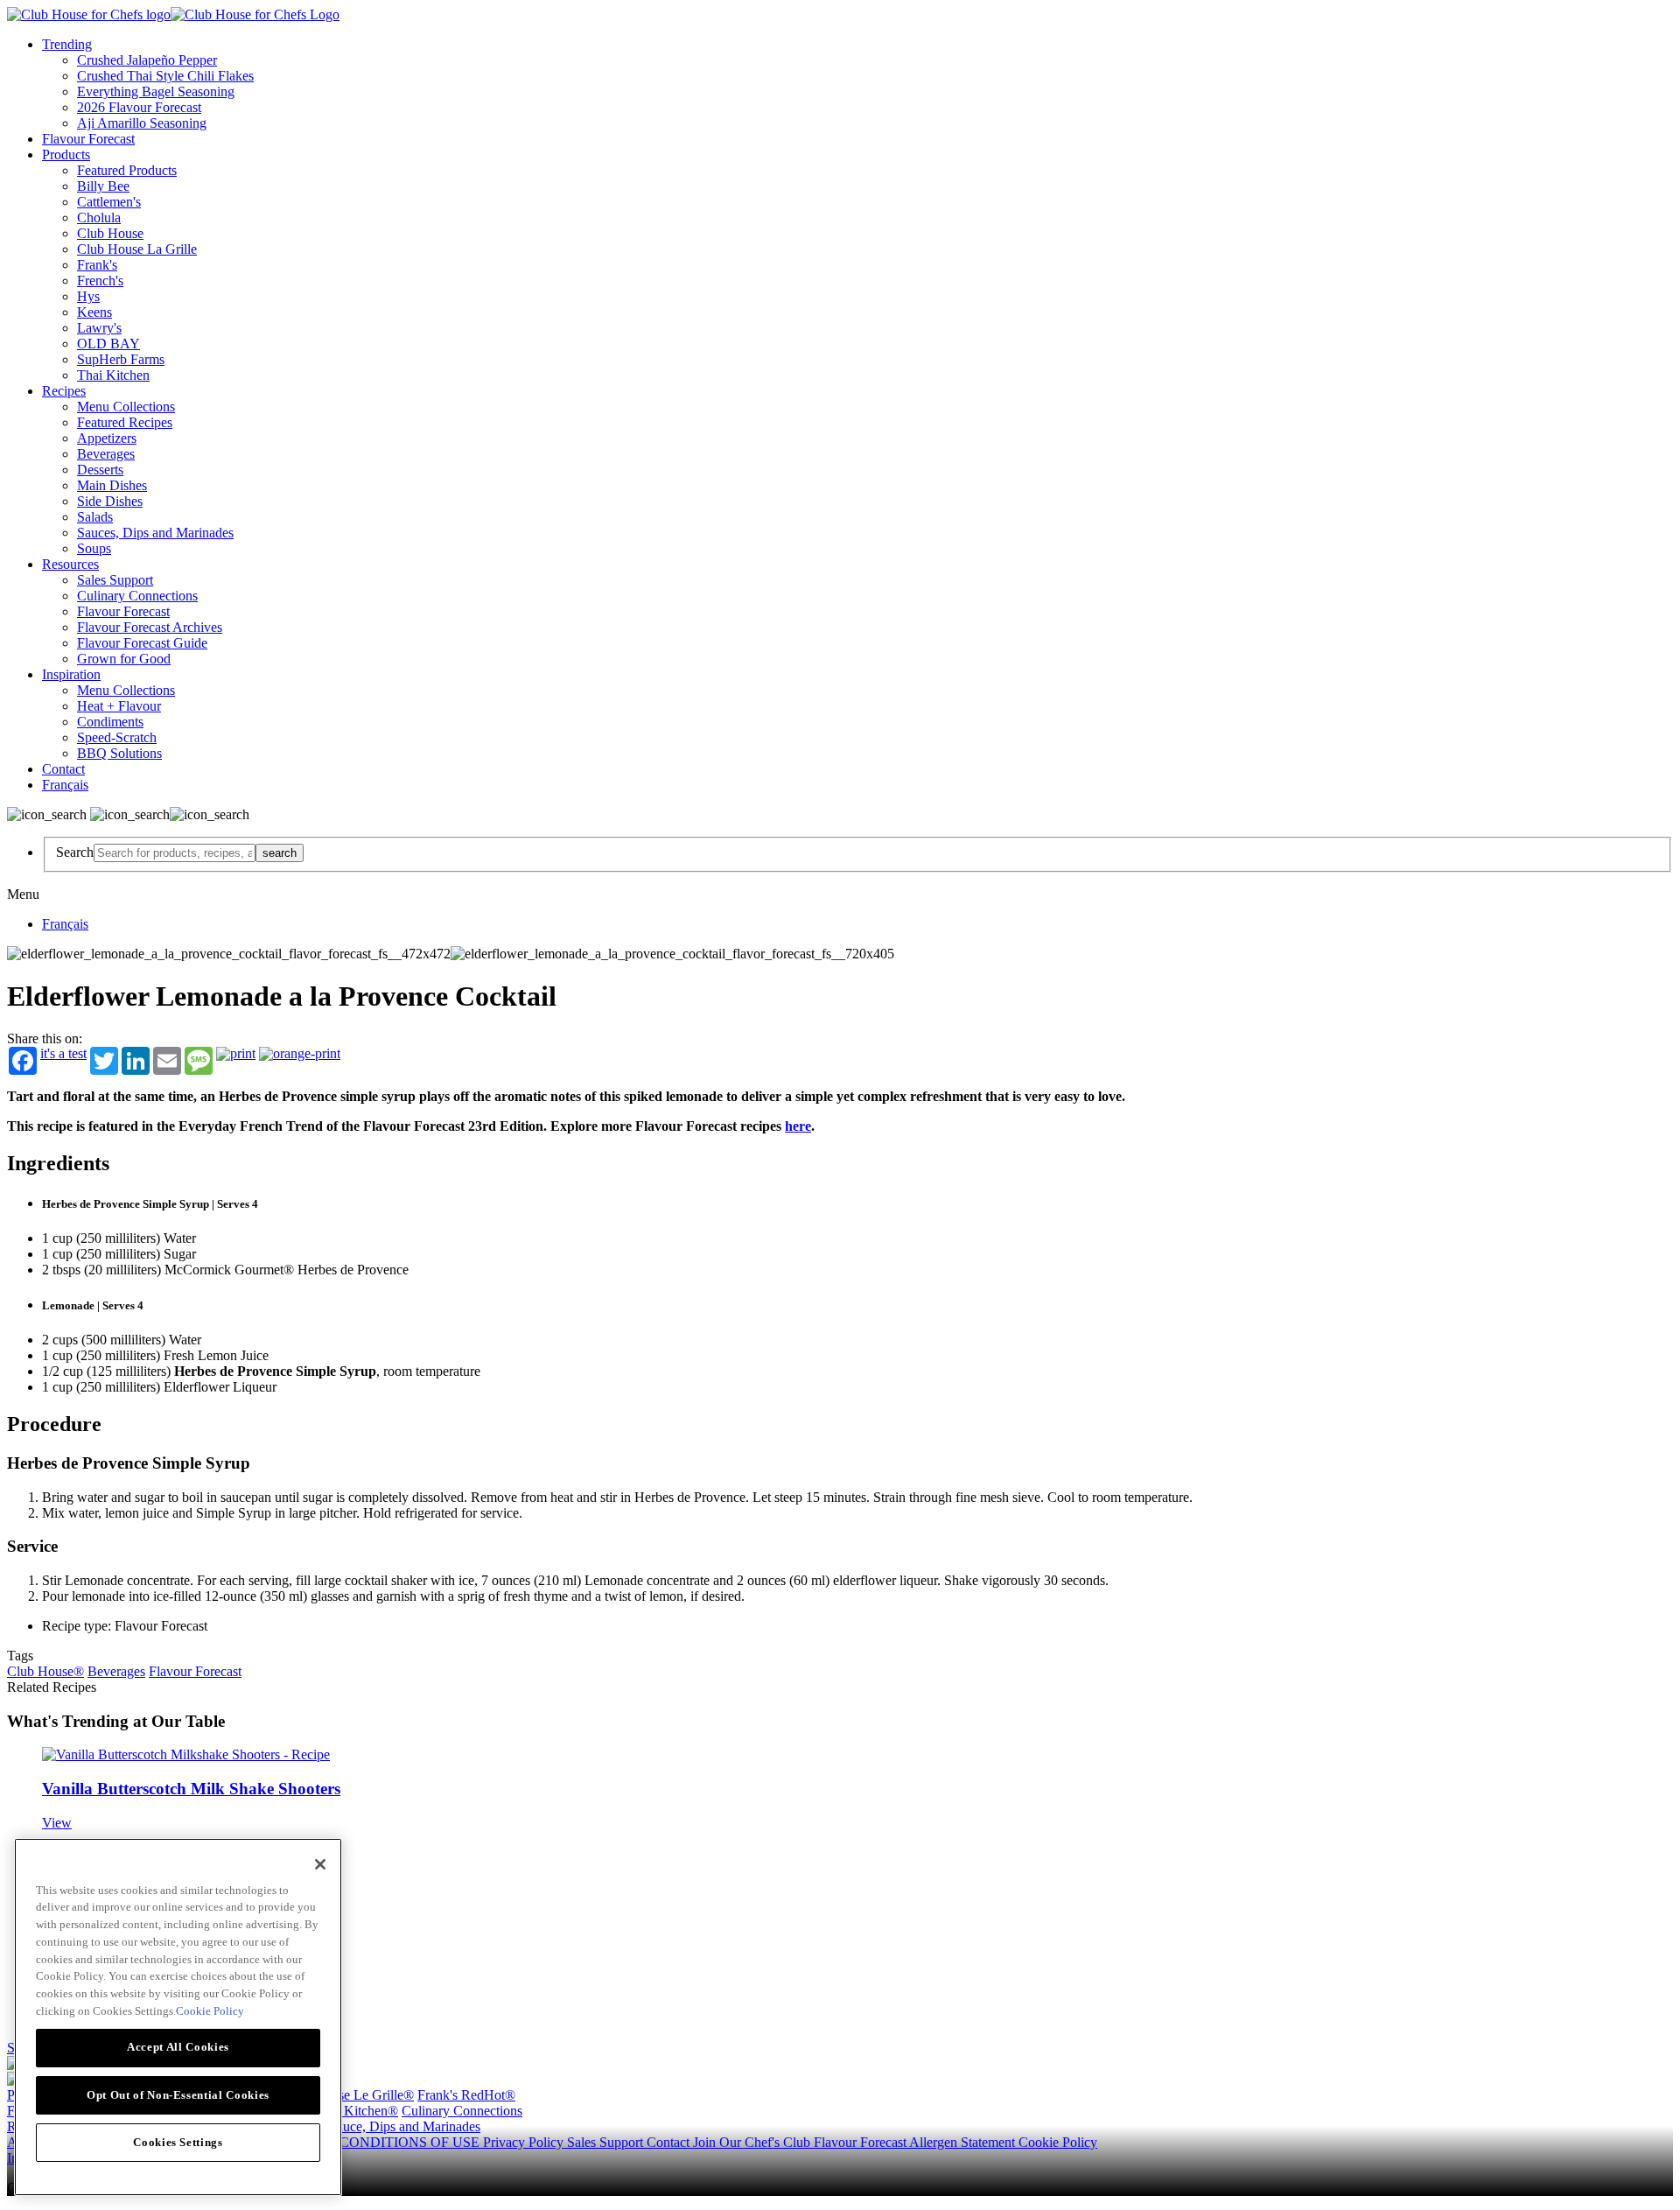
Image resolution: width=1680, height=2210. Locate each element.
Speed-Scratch (117, 737)
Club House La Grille (137, 249)
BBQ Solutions (119, 753)
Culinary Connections (137, 596)
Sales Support (115, 580)
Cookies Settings (178, 2141)
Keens (94, 312)
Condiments (110, 722)
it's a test (63, 1054)
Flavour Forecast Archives (150, 627)
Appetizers (107, 438)
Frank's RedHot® (466, 2095)
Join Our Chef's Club (753, 2142)
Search (75, 852)
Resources (70, 564)
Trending (67, 44)
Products (66, 154)
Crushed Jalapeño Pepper (147, 60)
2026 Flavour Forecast (139, 107)
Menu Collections (126, 407)
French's (100, 281)
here (798, 1126)
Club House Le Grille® (349, 2095)
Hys (88, 296)
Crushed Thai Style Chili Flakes (165, 76)
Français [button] (65, 785)
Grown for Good (124, 659)
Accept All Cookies (178, 2047)
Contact (63, 769)
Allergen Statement (964, 2142)
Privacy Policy (525, 2142)
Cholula (99, 217)
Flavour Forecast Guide (142, 643)
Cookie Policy (1058, 2142)
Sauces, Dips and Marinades (155, 533)
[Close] (320, 1864)
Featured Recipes (125, 422)
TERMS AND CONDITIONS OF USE (369, 2142)
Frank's (97, 265)
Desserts (100, 470)
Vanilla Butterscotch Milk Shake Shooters (191, 1789)
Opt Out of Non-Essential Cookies (178, 2094)
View (57, 1823)
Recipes (64, 391)
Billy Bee (103, 186)
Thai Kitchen (113, 375)
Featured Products (127, 170)
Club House (110, 233)
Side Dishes (110, 501)
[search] (175, 853)
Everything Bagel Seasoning (156, 91)
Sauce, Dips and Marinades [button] (405, 2126)
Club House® (45, 1671)
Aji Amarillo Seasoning (142, 123)
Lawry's (99, 328)
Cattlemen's (109, 202)
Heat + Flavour (119, 706)
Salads (95, 517)
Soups (94, 548)
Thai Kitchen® (357, 2111)
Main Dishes (112, 485)
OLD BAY (108, 344)
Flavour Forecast (88, 139)
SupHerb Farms (121, 359)
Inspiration (71, 674)
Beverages (106, 454)
